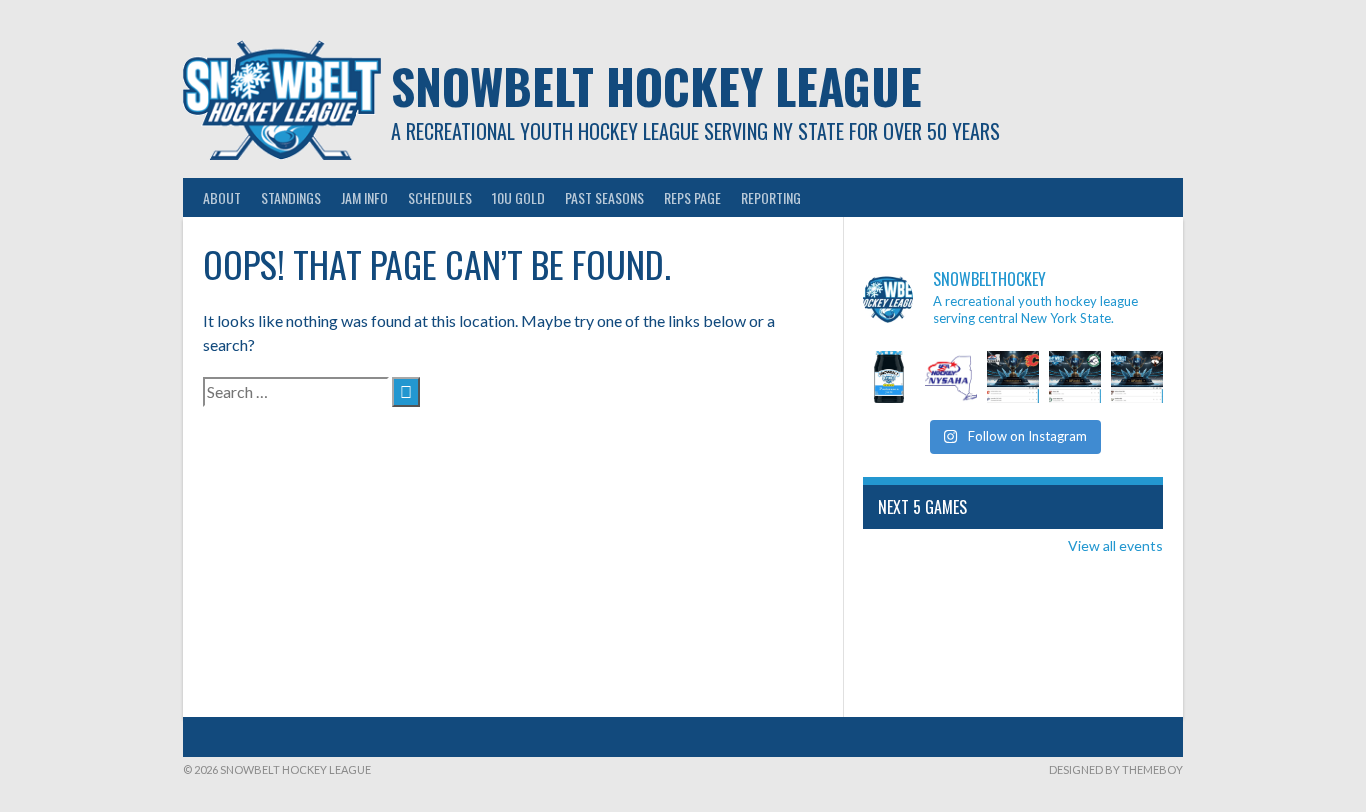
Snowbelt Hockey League (656, 85)
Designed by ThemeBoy (1116, 769)
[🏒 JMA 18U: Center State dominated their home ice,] (1075, 377)
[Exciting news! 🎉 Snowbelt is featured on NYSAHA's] (951, 377)
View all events (1115, 545)
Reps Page (692, 197)
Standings (291, 197)
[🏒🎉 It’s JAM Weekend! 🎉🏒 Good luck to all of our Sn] (889, 377)
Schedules (440, 197)
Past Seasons (604, 197)
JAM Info (364, 197)
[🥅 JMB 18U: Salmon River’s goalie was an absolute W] (1137, 377)
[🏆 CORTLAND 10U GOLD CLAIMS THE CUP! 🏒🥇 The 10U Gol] (1013, 377)
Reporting (771, 197)
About (222, 197)
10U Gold (518, 197)
